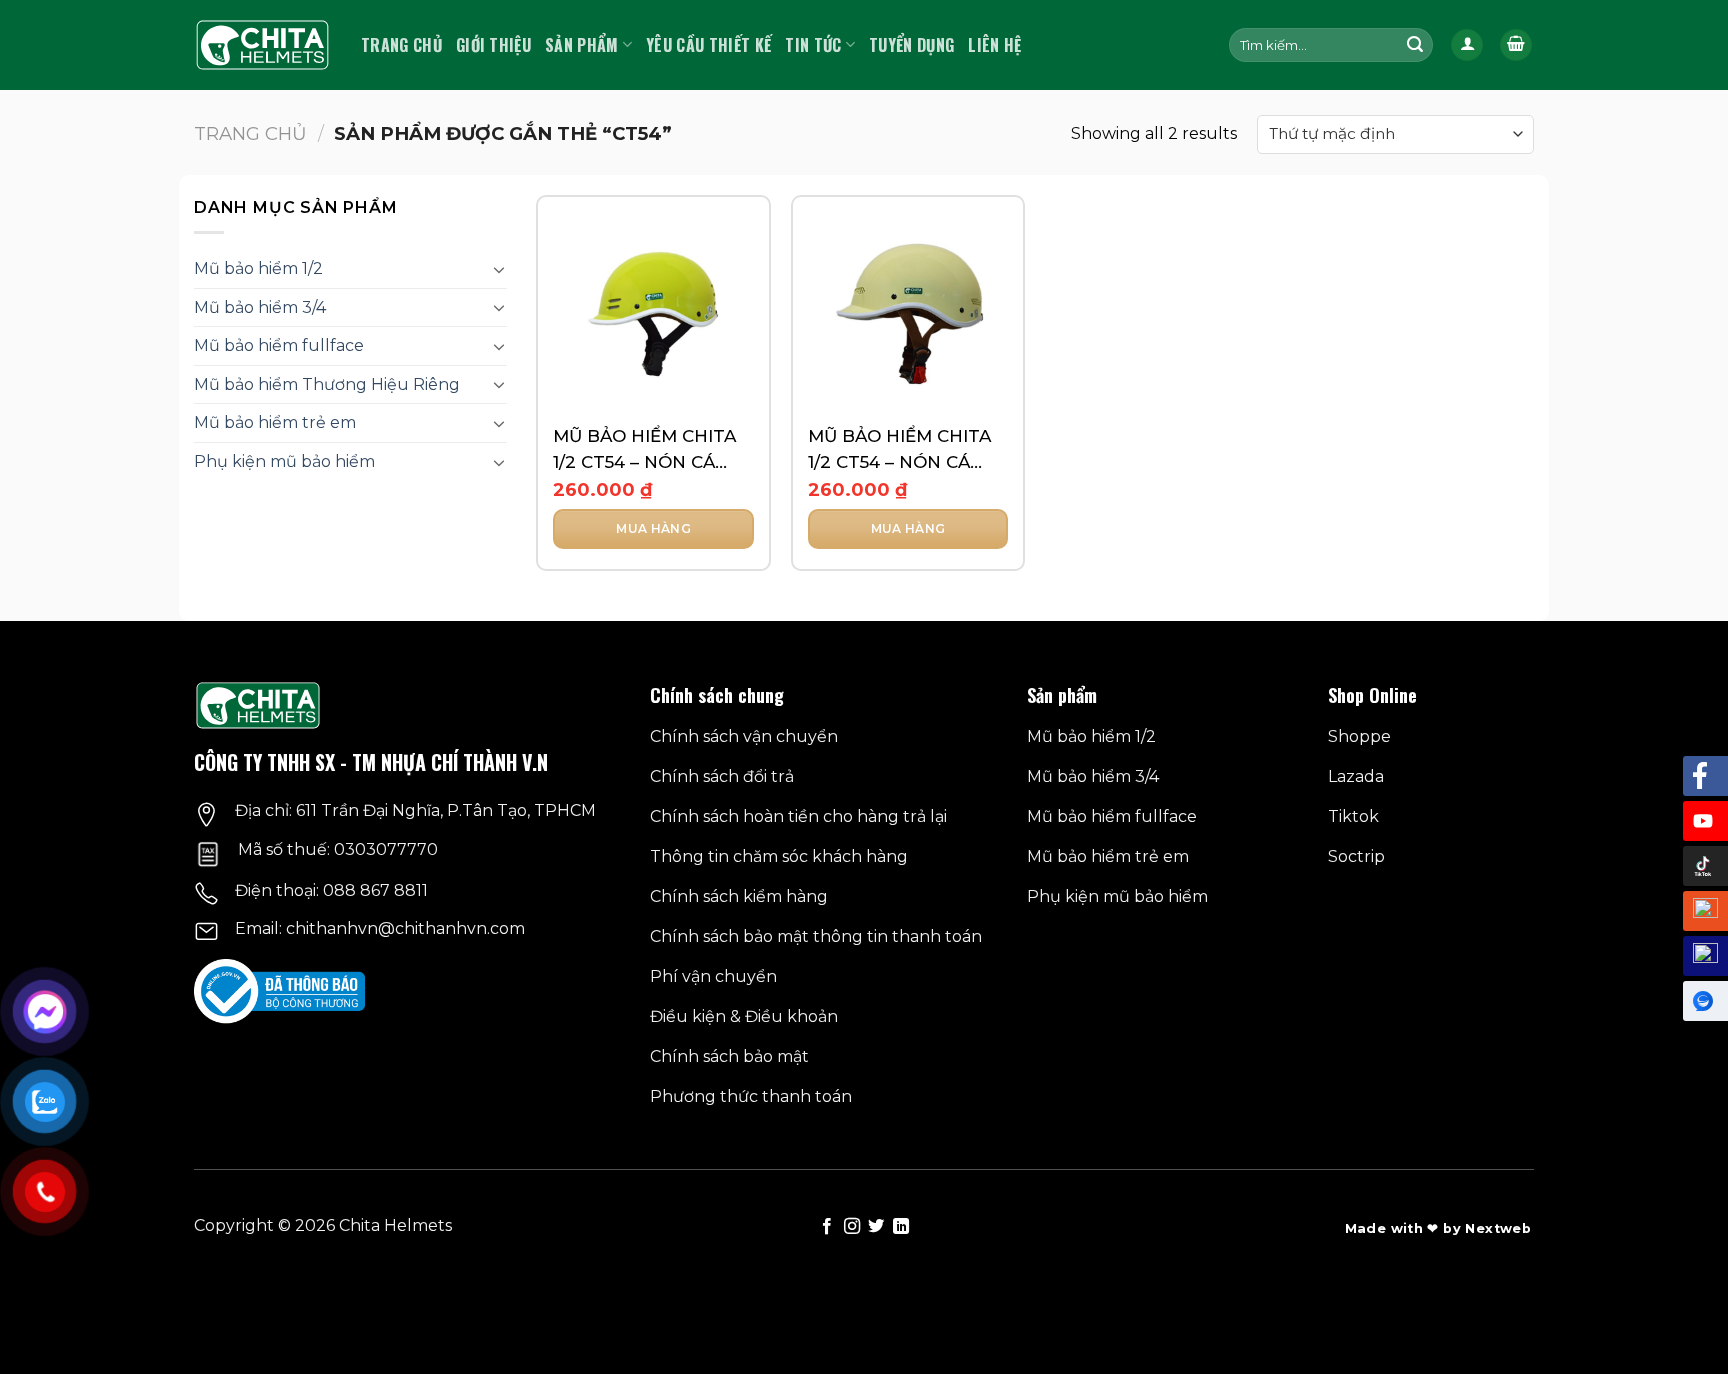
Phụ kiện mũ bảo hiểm (284, 461)
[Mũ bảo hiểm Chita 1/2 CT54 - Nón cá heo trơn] (908, 312)
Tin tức (813, 45)
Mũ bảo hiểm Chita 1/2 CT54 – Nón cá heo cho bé (644, 450)
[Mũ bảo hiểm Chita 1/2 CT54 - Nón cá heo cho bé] (653, 312)
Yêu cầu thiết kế (708, 45)
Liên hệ (994, 45)
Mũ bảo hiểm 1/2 (258, 268)
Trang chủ (401, 45)
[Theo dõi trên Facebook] (827, 1227)
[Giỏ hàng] (1516, 45)
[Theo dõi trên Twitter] (876, 1227)
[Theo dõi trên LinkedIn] (901, 1227)
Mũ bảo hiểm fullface (279, 345)
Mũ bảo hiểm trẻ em (275, 422)
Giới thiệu (493, 45)
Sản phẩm (582, 45)
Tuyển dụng (911, 45)
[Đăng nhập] (1467, 45)
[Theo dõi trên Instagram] (852, 1227)
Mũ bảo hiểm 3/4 (260, 307)
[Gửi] (1415, 45)
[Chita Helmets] (262, 45)
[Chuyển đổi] (499, 269)
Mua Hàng (653, 528)
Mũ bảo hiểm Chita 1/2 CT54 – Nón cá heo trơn (899, 450)
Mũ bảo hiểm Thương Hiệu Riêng (327, 384)
